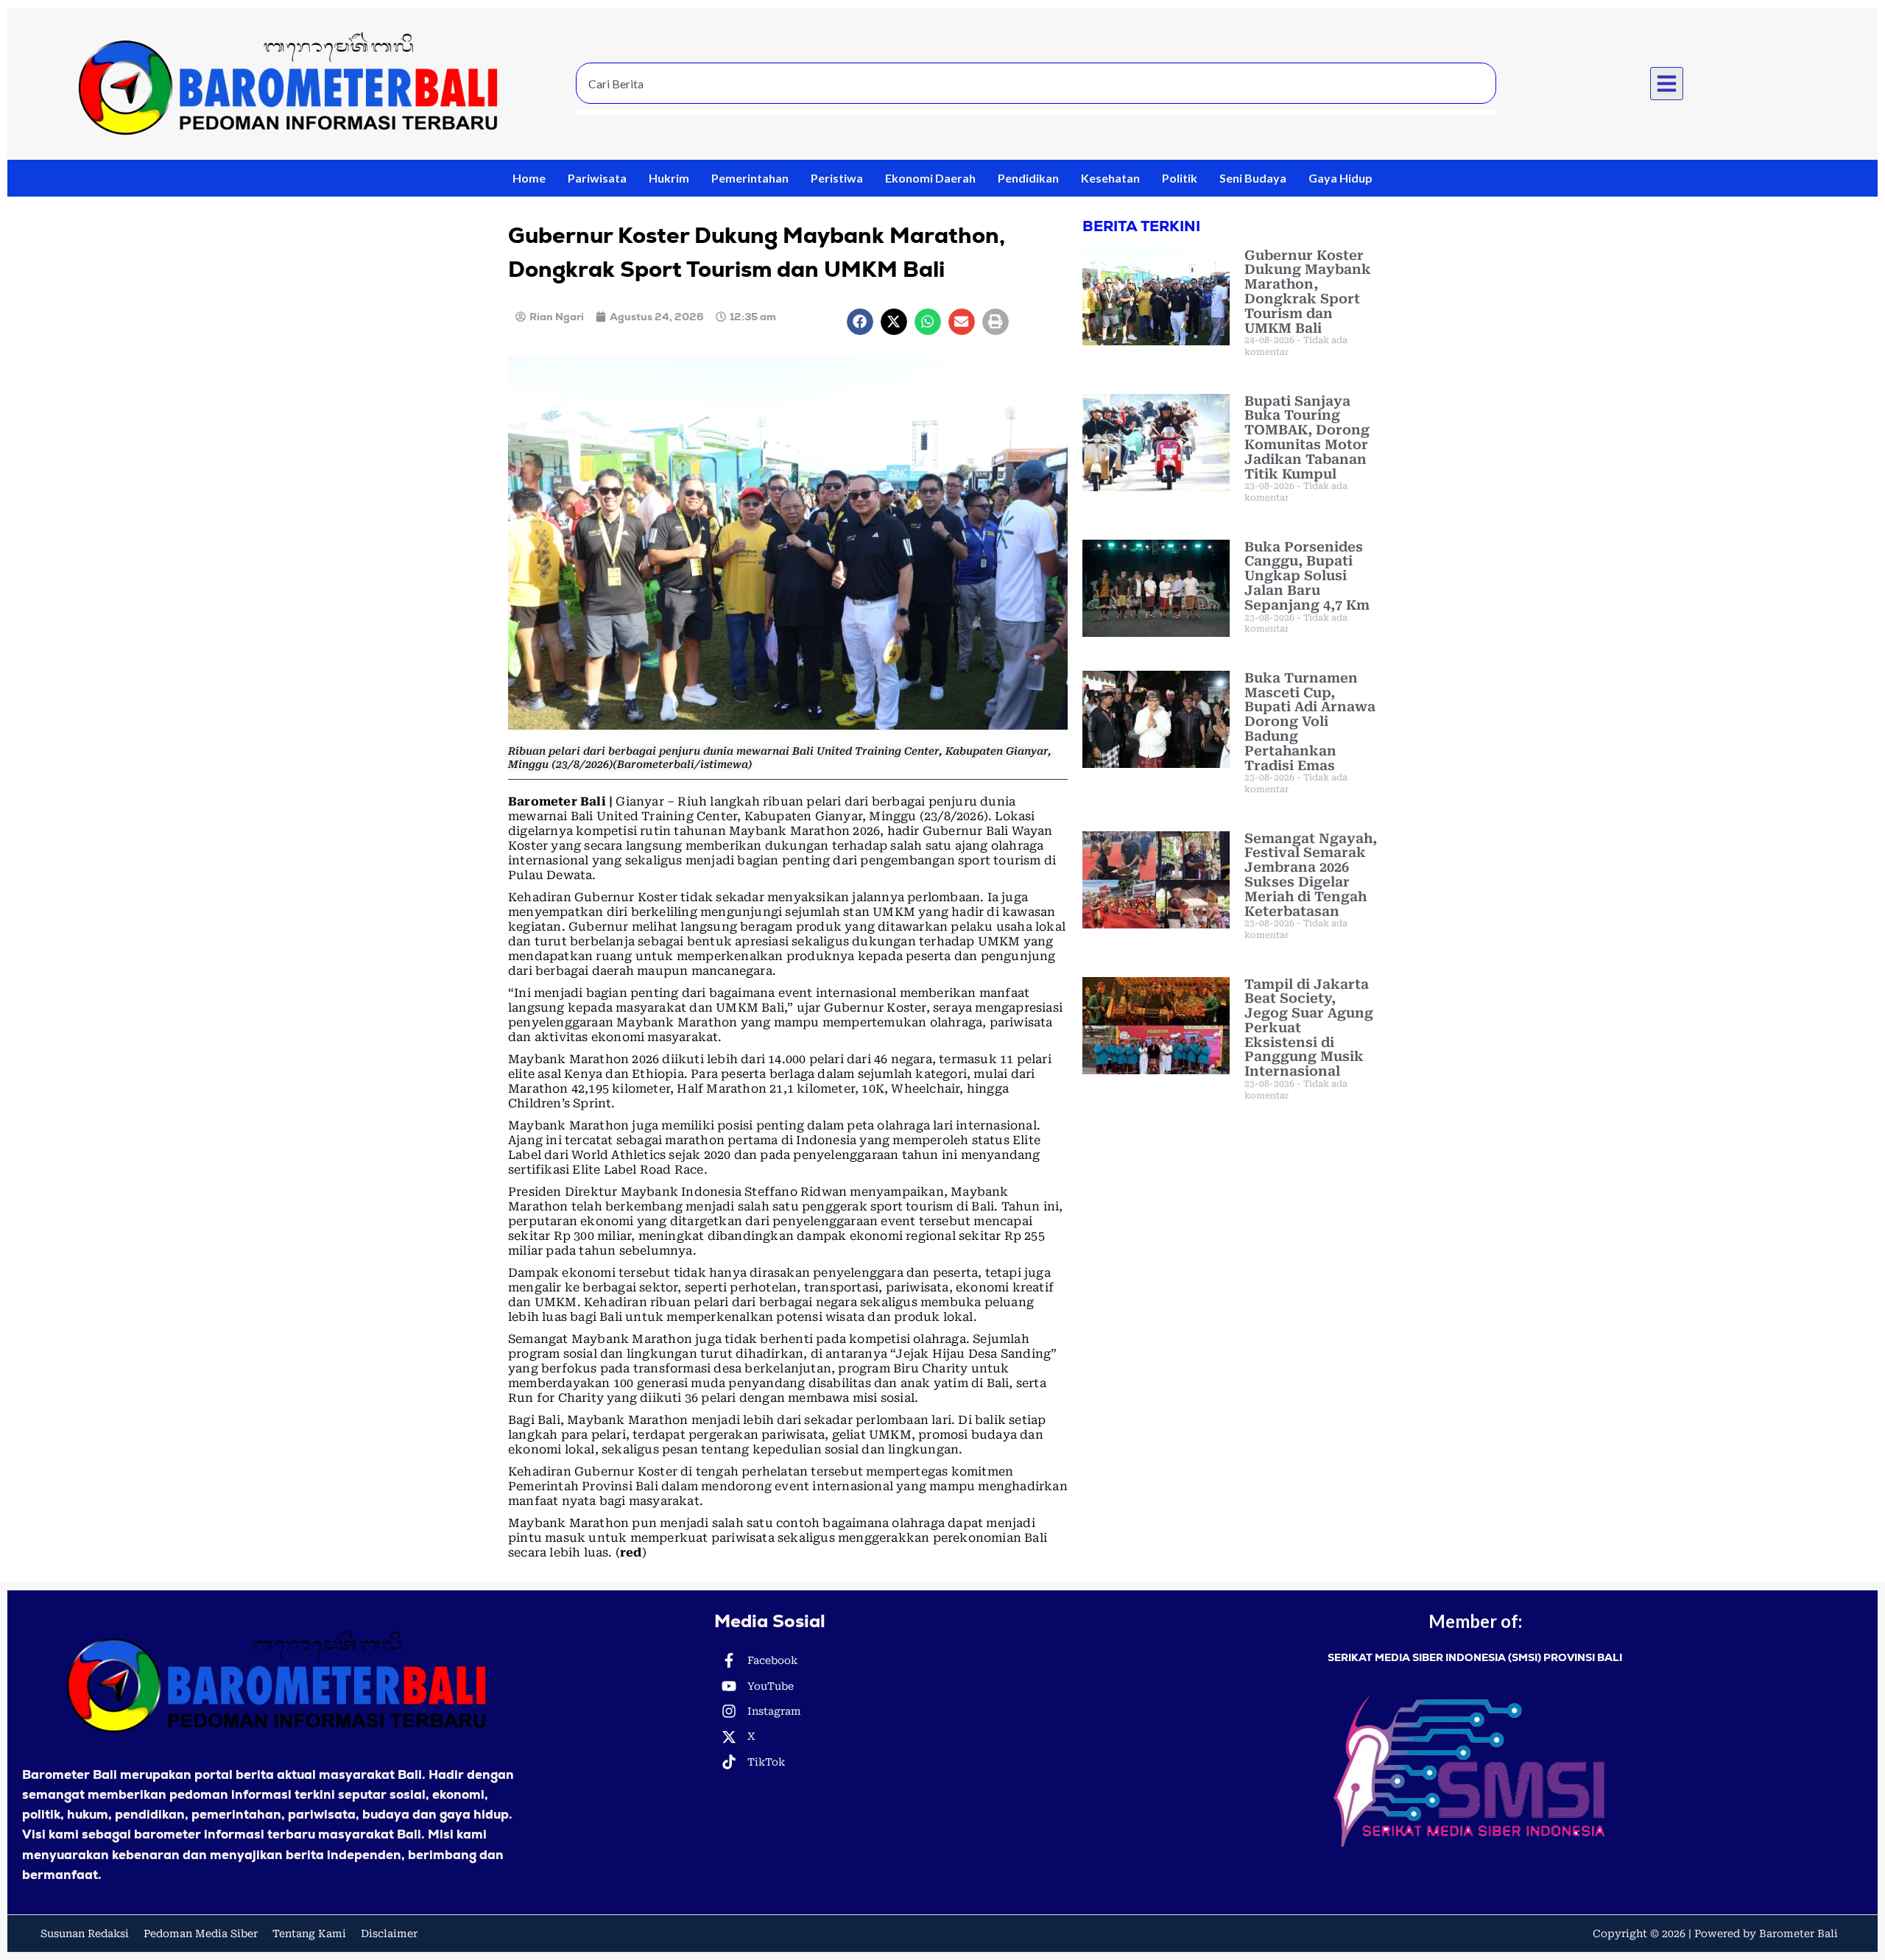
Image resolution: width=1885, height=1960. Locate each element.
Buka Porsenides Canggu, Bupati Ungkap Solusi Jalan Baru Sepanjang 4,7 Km (1307, 576)
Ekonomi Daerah (930, 178)
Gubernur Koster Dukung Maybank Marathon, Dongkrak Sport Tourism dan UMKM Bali (1308, 292)
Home (529, 178)
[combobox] (1036, 83)
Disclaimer (389, 1933)
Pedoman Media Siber (201, 1933)
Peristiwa (837, 178)
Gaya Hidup (1340, 178)
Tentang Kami (309, 1933)
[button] (1667, 84)
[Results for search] (1036, 112)
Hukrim (669, 178)
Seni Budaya (1253, 178)
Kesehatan (1110, 178)
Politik (1180, 178)
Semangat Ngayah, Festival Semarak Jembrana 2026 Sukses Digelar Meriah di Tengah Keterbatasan (1311, 875)
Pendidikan (1028, 178)
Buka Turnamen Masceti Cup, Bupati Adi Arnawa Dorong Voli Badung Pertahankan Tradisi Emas (1310, 722)
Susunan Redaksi (85, 1933)
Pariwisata (597, 178)
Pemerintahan (750, 178)
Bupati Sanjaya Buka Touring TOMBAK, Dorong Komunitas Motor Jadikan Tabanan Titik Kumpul (1307, 437)
